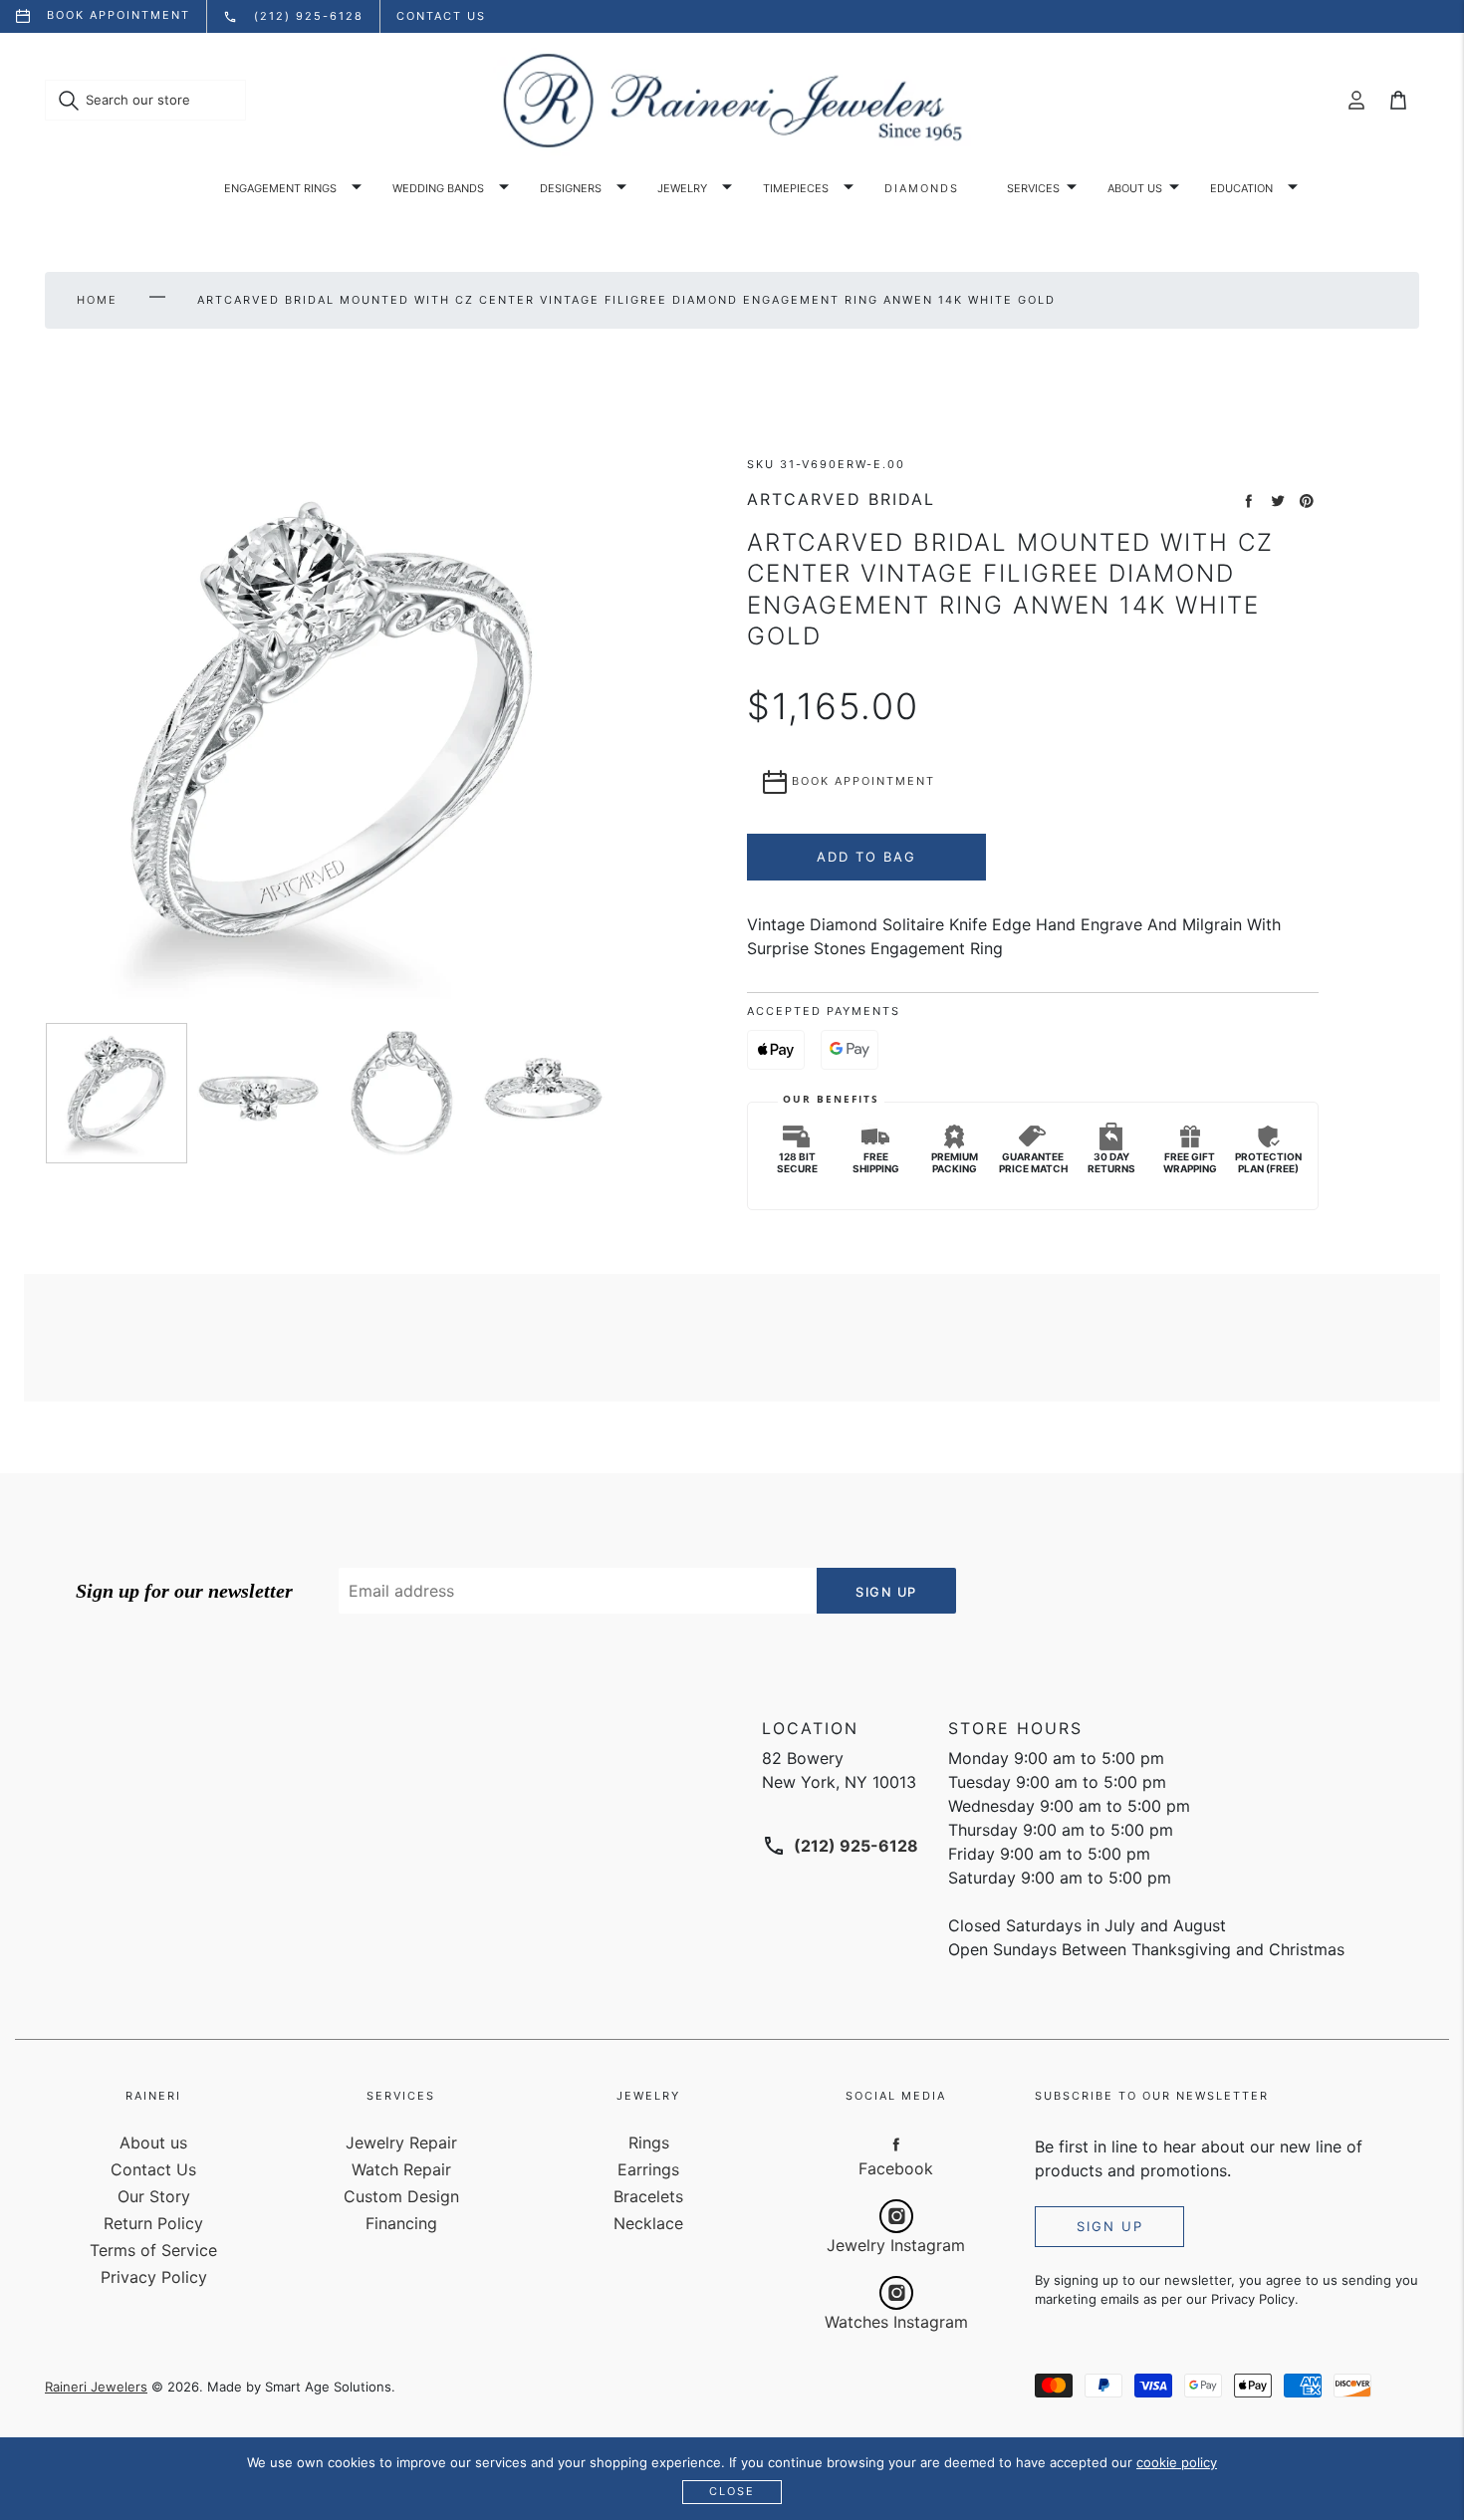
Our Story (154, 2196)
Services (1033, 188)
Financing (401, 2223)
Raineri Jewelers (96, 2387)
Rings (649, 2142)
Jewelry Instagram (896, 2245)
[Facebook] (896, 2143)
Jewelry (682, 188)
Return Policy (153, 2223)
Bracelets (648, 2196)
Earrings (648, 2169)
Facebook (896, 2168)
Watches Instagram (896, 2322)
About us (1135, 188)
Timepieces (796, 188)
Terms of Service (153, 2250)
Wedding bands (438, 188)
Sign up (1110, 2226)
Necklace (648, 2223)
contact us (441, 16)
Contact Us (153, 2169)
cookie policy (1177, 2462)
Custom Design (401, 2196)
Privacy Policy (154, 2277)
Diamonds (922, 188)
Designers (571, 188)
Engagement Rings (280, 188)
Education (1241, 188)
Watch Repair (401, 2169)
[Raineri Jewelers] (732, 101)
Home (97, 300)
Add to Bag (866, 857)
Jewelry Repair (401, 2142)
